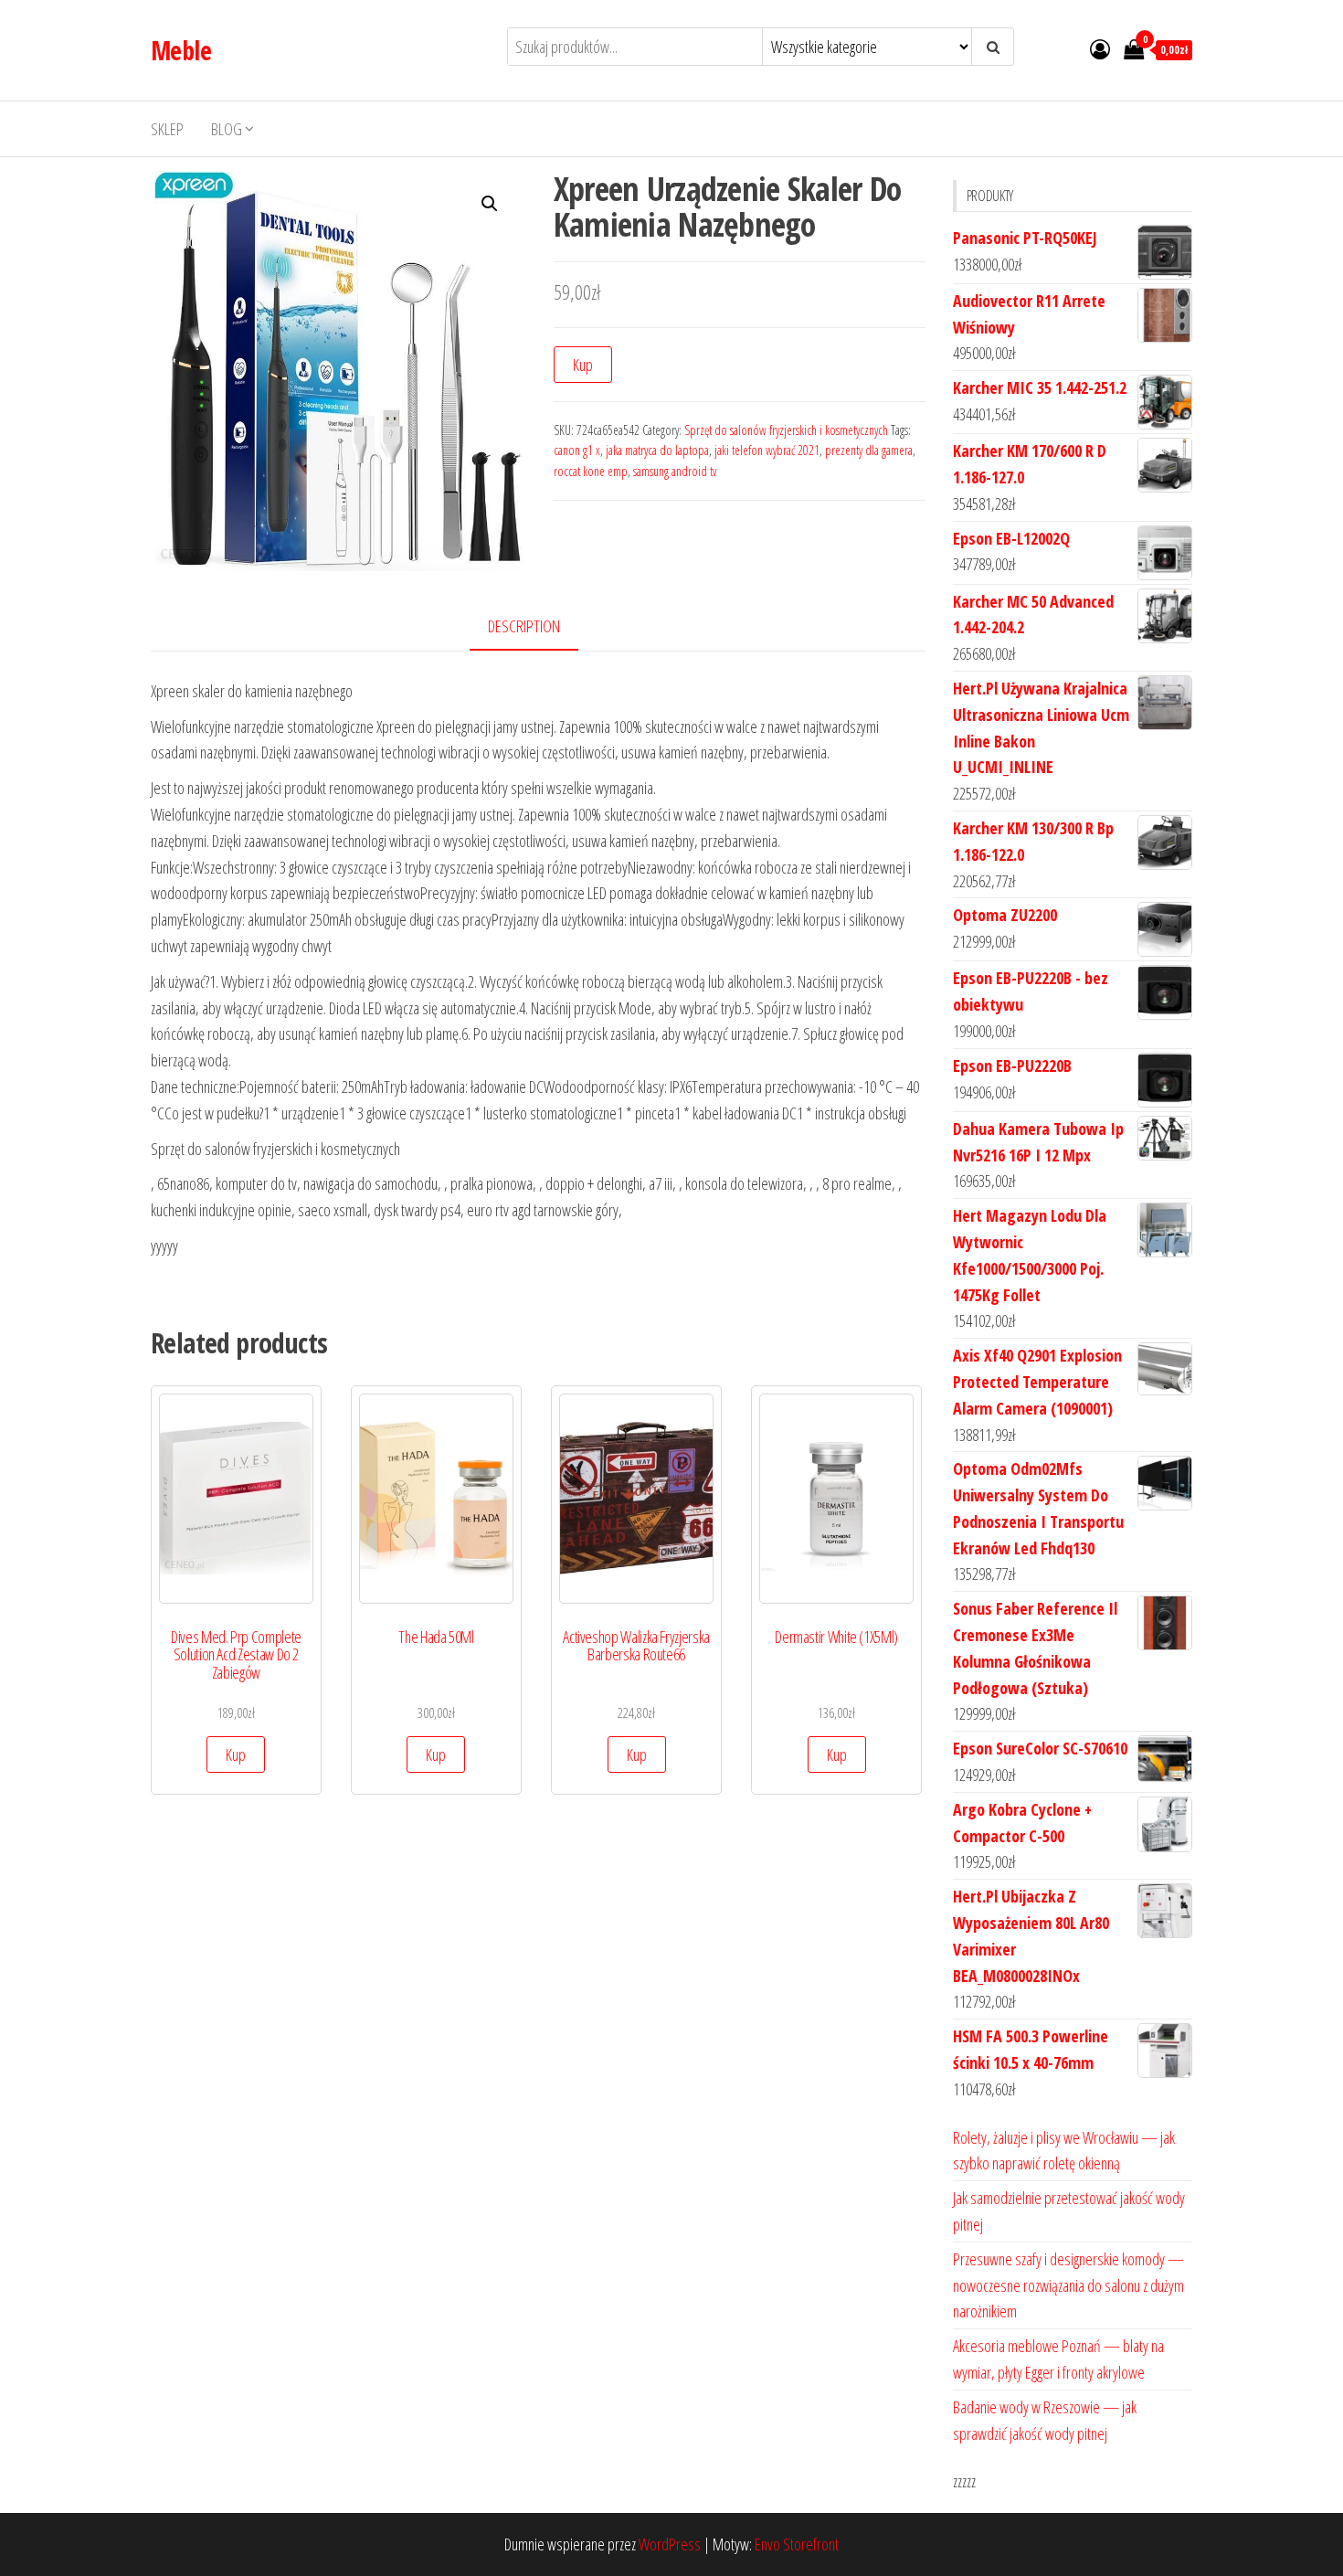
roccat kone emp (591, 471)
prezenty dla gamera (869, 450)
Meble (181, 50)
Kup (583, 365)
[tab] (538, 627)
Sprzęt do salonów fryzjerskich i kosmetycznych (786, 430)
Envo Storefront (797, 2544)
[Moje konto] (1100, 48)
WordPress (670, 2544)
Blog (227, 129)
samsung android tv (675, 471)
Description (524, 626)
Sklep (167, 129)
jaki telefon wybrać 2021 (767, 450)
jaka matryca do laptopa (657, 450)
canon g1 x (577, 450)
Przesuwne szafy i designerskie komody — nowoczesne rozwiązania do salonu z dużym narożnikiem (1068, 2285)
